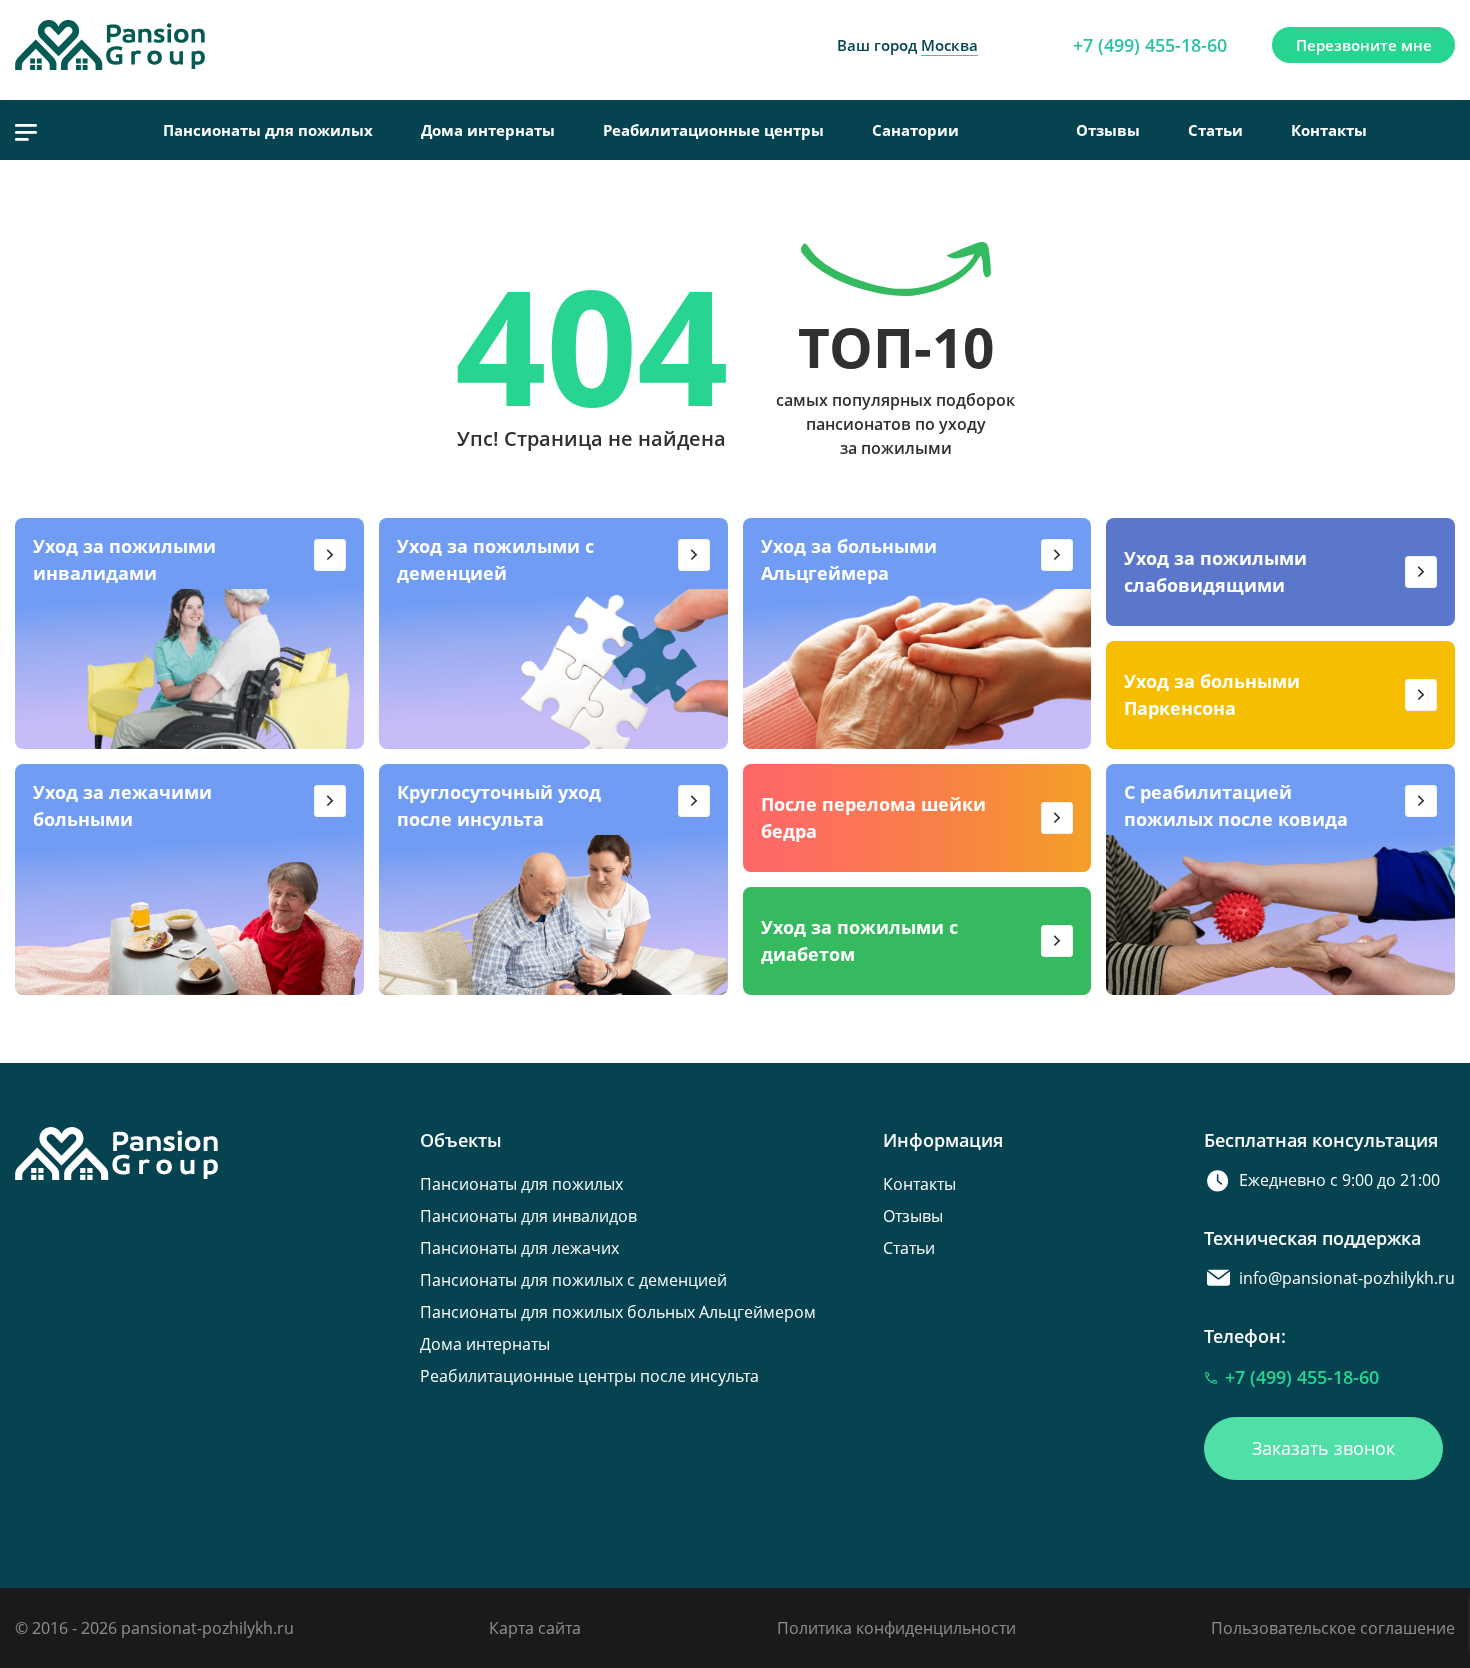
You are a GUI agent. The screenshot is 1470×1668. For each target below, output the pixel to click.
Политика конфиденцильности (896, 1628)
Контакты (1329, 130)
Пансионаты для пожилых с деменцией (573, 1280)
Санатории (915, 130)
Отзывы (1108, 130)
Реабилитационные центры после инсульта (589, 1376)
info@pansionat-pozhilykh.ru (1347, 1278)
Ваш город (907, 45)
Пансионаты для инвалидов (528, 1216)
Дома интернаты (488, 130)
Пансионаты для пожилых (268, 130)
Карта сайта (535, 1628)
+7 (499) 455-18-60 (1150, 45)
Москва (949, 45)
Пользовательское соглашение (1333, 1628)
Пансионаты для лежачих (519, 1248)
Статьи (1215, 130)
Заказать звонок (1323, 1448)
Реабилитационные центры (713, 130)
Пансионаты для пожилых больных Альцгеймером (618, 1312)
